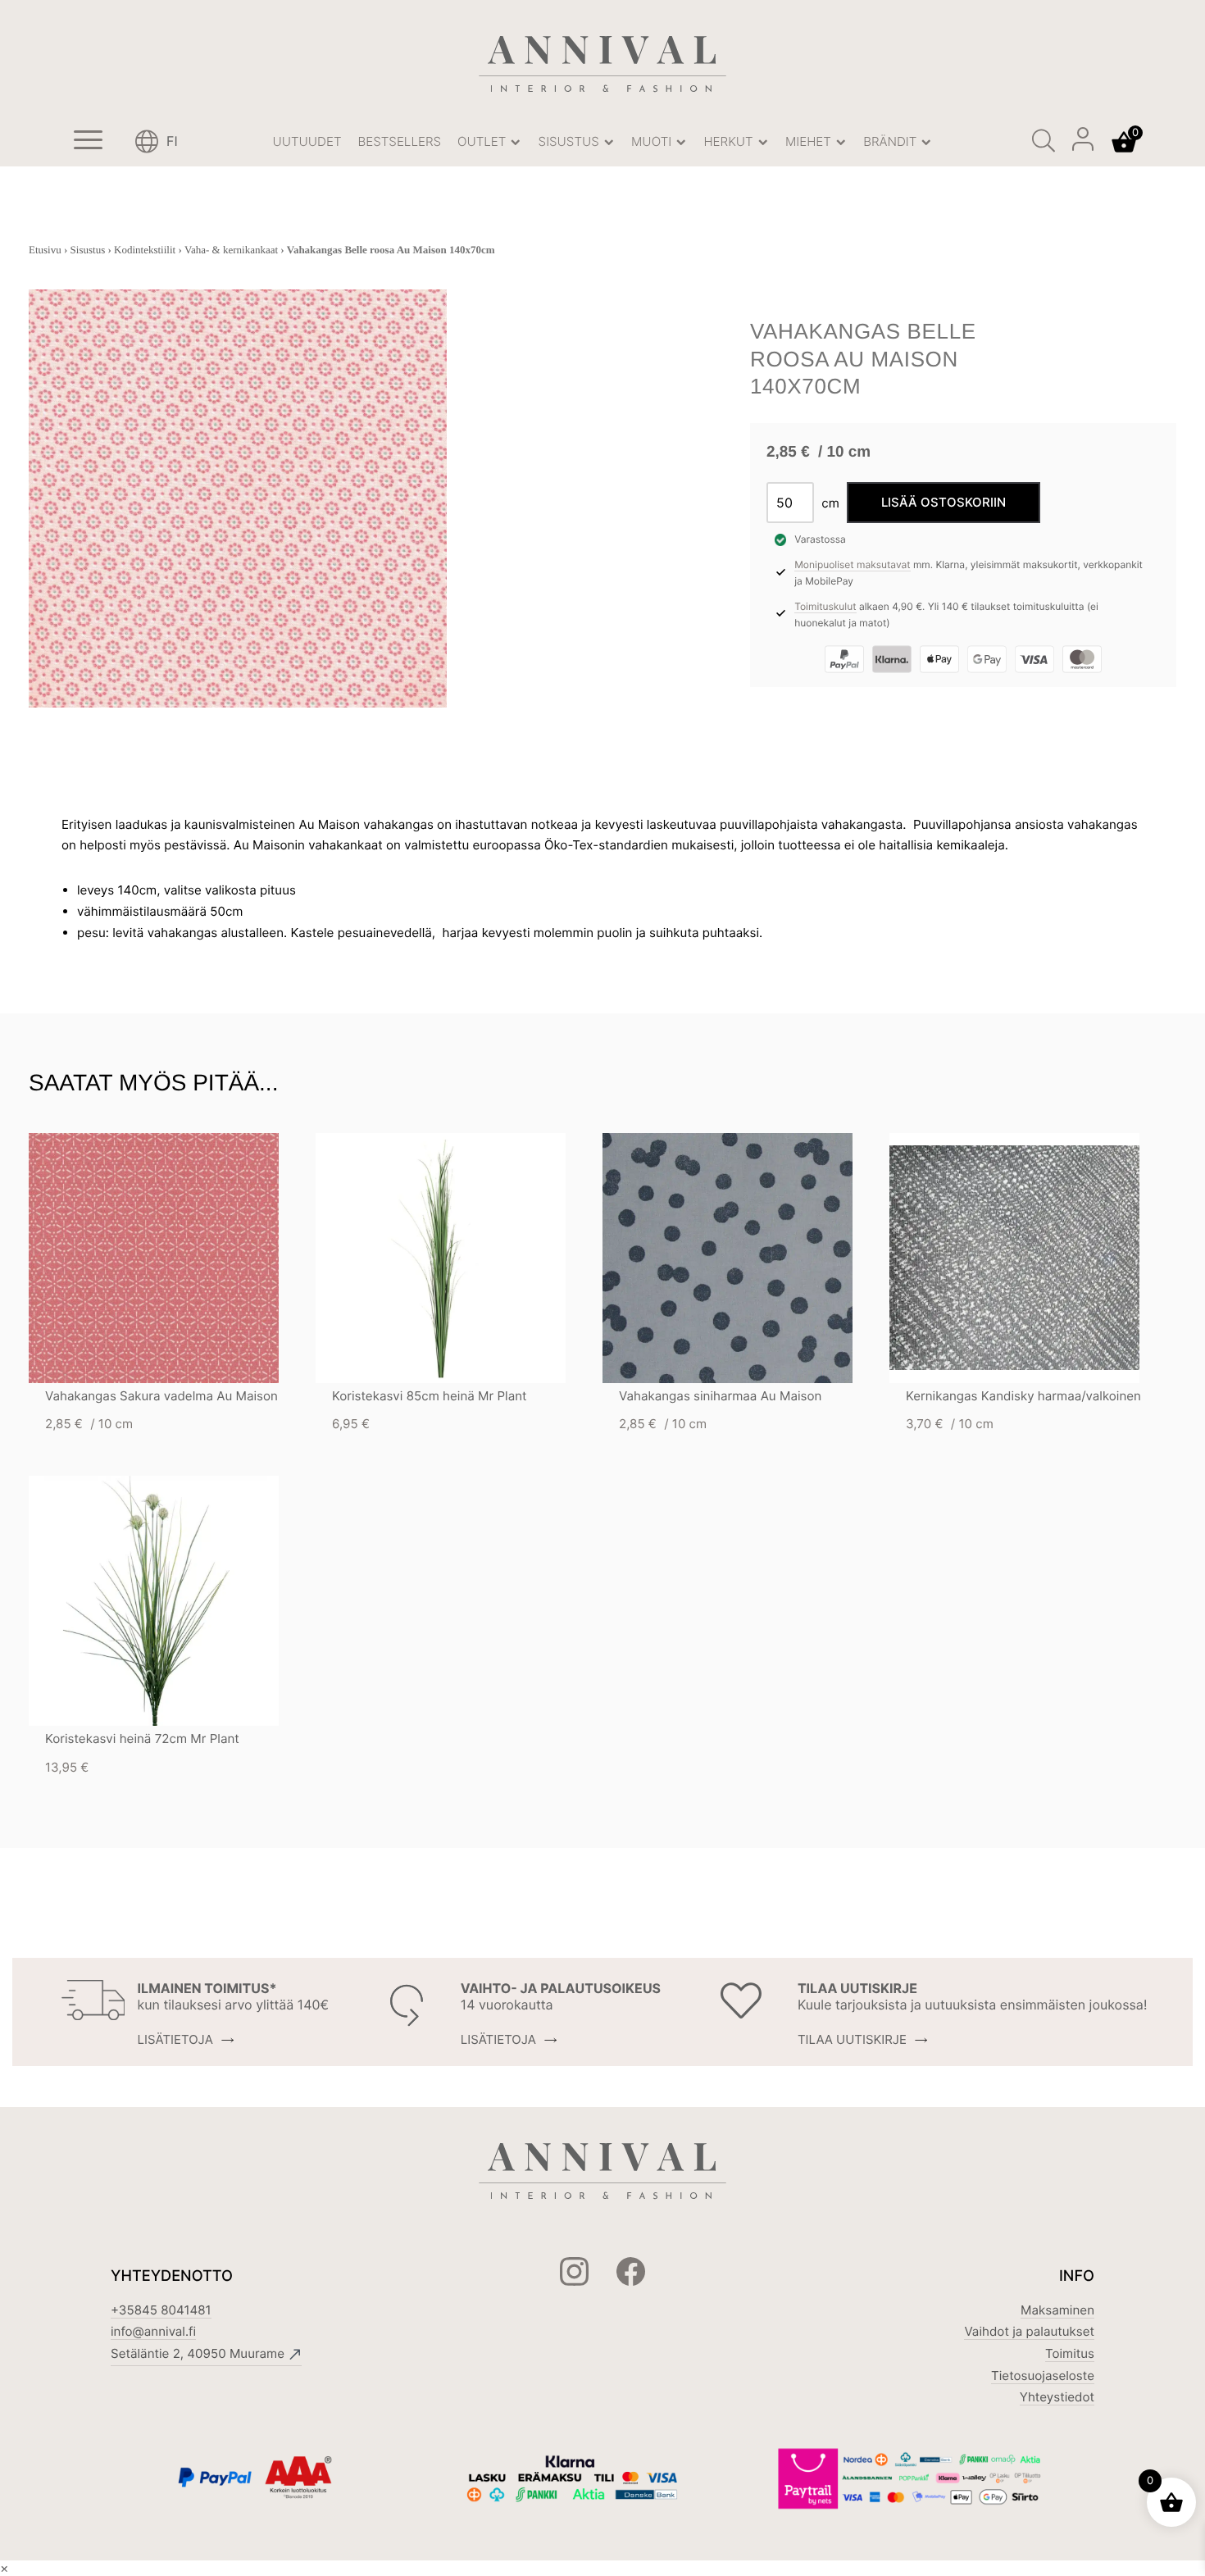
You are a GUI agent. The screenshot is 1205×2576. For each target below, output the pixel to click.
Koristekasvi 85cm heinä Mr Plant (430, 1396)
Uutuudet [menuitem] (307, 141)
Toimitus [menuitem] (1070, 2353)
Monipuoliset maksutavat (852, 564)
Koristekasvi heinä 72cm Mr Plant (142, 1739)
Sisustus (88, 250)
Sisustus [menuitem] (571, 141)
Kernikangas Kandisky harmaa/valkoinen (1023, 1396)
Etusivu (45, 250)
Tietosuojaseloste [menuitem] (1043, 2376)
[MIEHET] (841, 142)
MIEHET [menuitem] (810, 141)
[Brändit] (927, 142)
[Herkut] (763, 142)
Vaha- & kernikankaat (231, 250)
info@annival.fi (153, 2331)
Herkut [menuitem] (730, 141)
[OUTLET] (516, 142)
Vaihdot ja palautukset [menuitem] (1029, 2331)
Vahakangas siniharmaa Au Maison (720, 1396)
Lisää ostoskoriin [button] (183, 1258)
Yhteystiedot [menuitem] (1057, 2397)
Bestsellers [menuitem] (399, 141)
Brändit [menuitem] (891, 141)
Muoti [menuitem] (653, 141)
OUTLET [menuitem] (484, 141)
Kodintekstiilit (145, 250)
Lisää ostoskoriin (944, 502)
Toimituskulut (825, 606)
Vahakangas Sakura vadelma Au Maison (161, 1396)
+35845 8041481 (161, 2310)
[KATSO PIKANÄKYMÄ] (125, 1258)
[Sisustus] (609, 142)
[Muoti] (681, 142)
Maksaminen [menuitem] (1057, 2310)
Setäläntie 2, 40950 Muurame (198, 2353)
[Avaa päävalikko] (88, 142)
